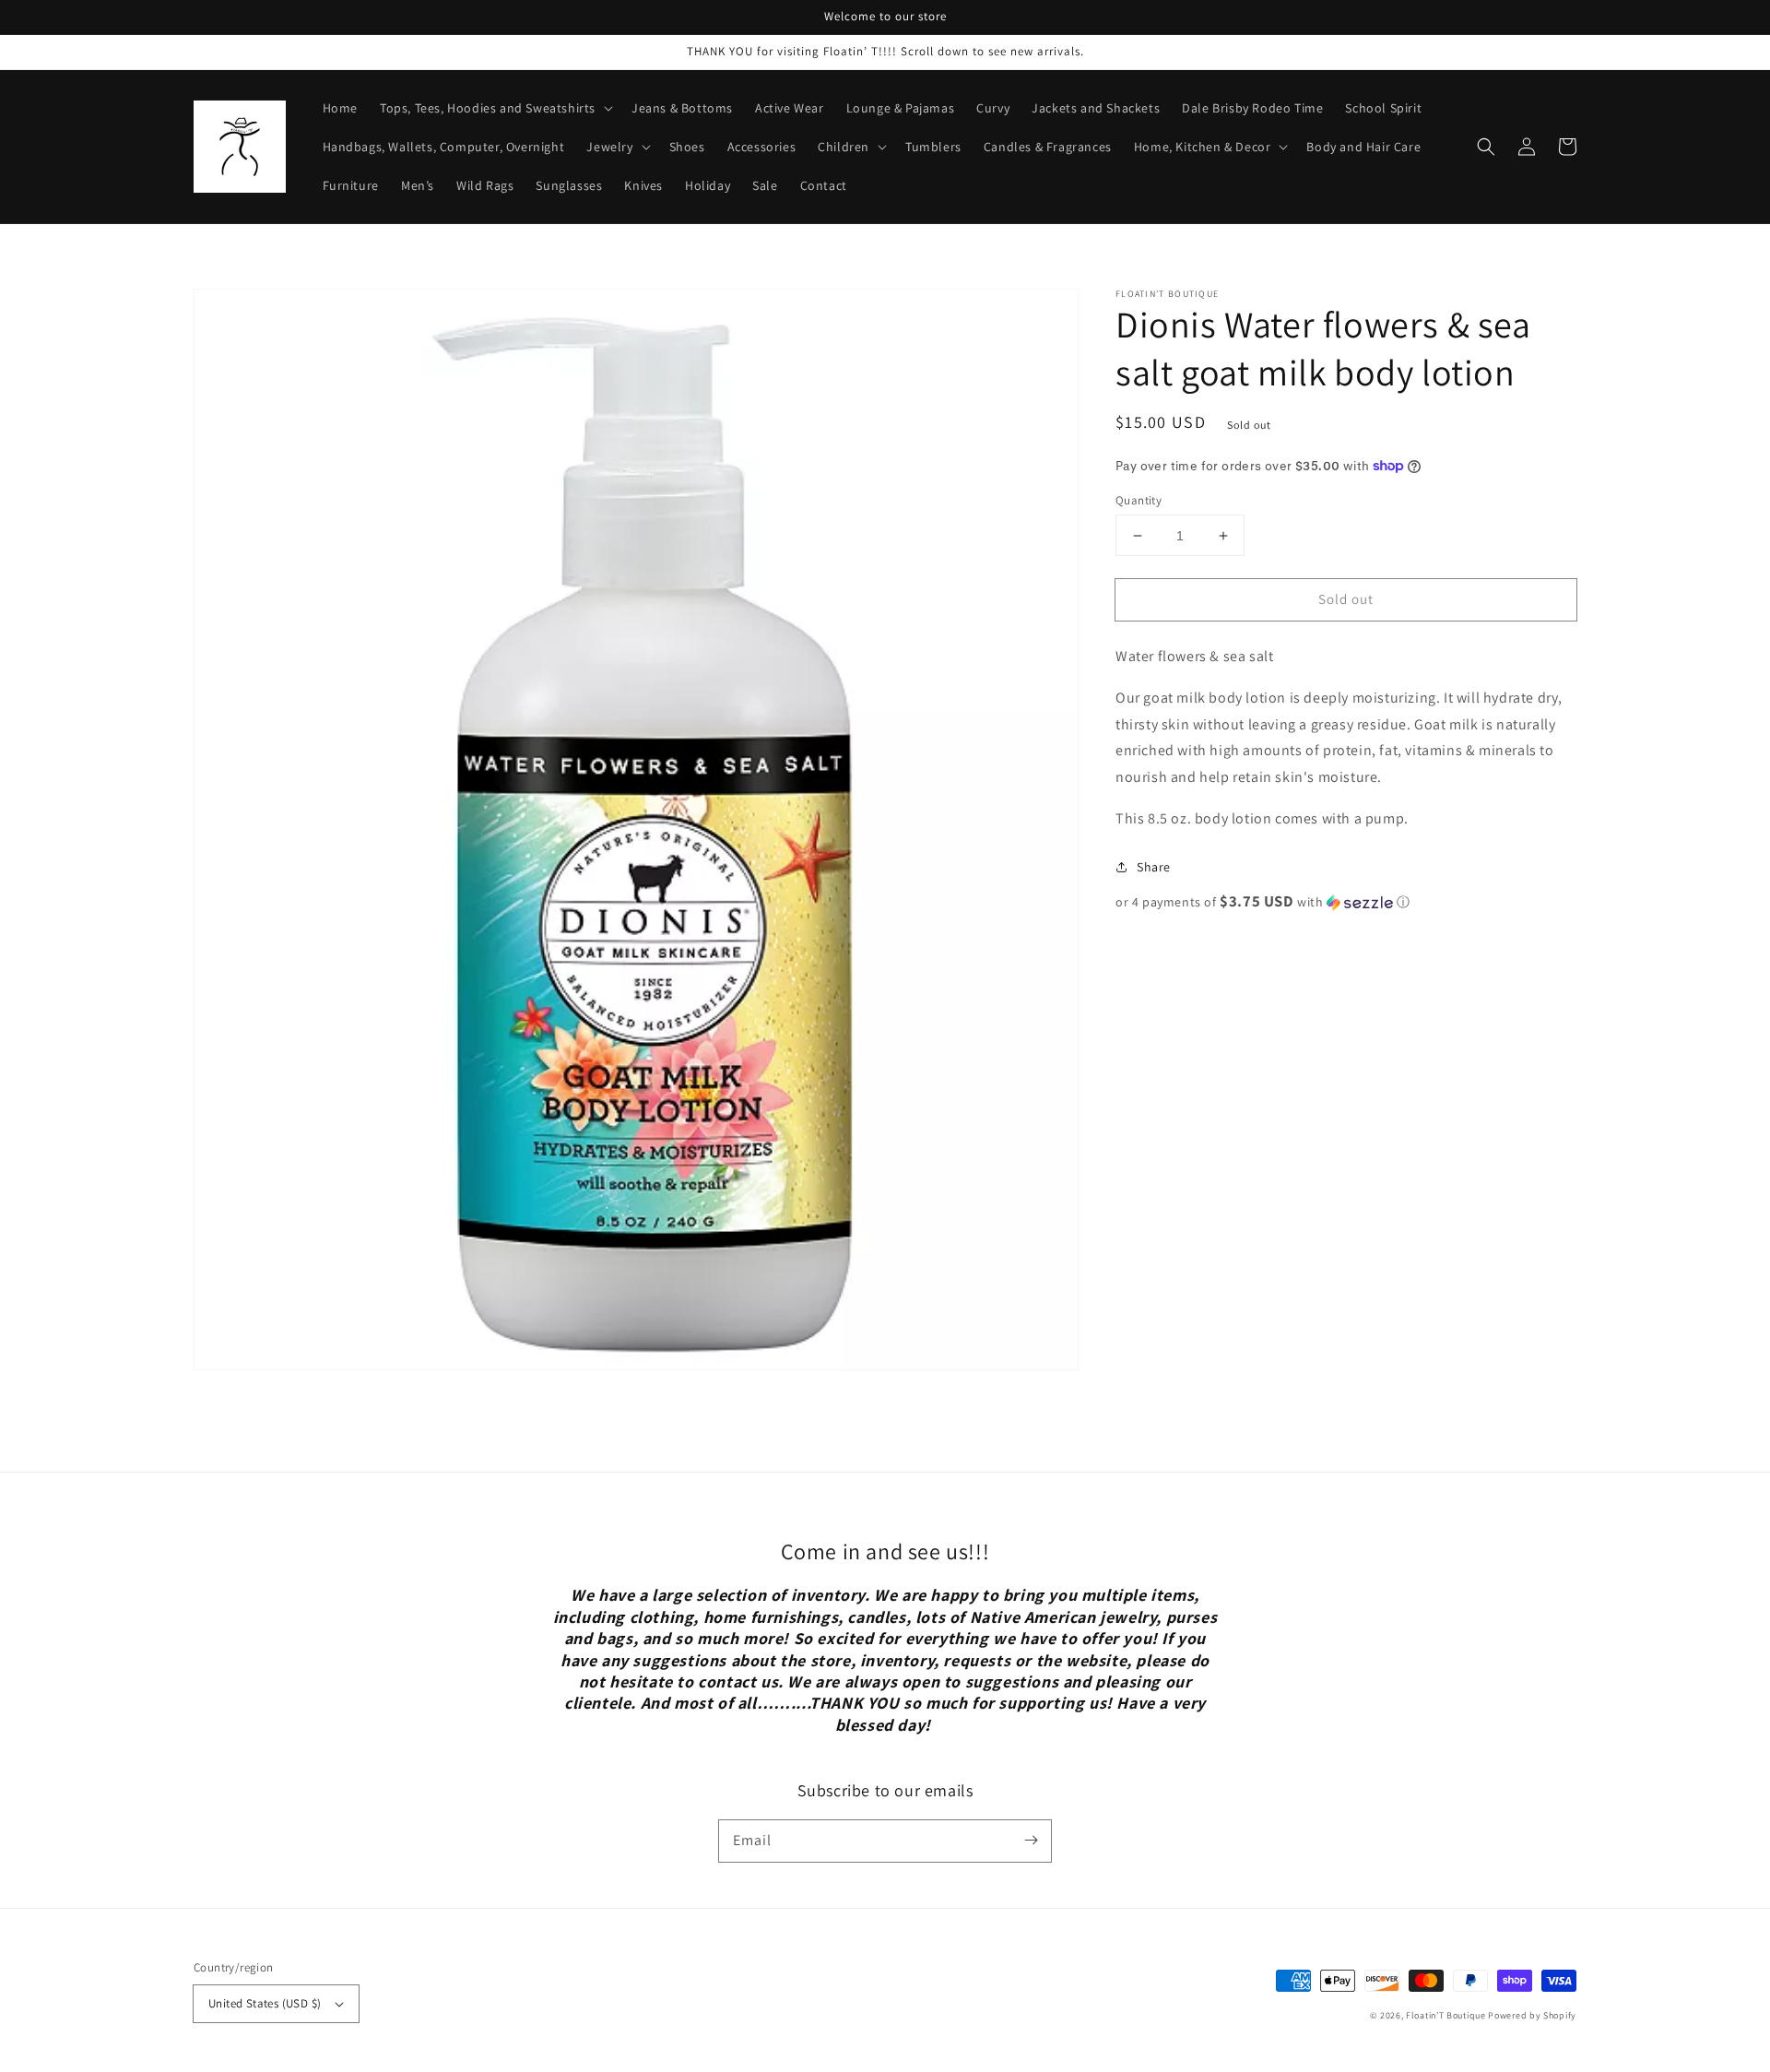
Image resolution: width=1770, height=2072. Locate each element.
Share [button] (1154, 867)
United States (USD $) (265, 2003)
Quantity (1139, 500)
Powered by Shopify (1532, 2015)
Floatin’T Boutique (1447, 2015)
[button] (1486, 147)
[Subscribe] (1031, 1841)
